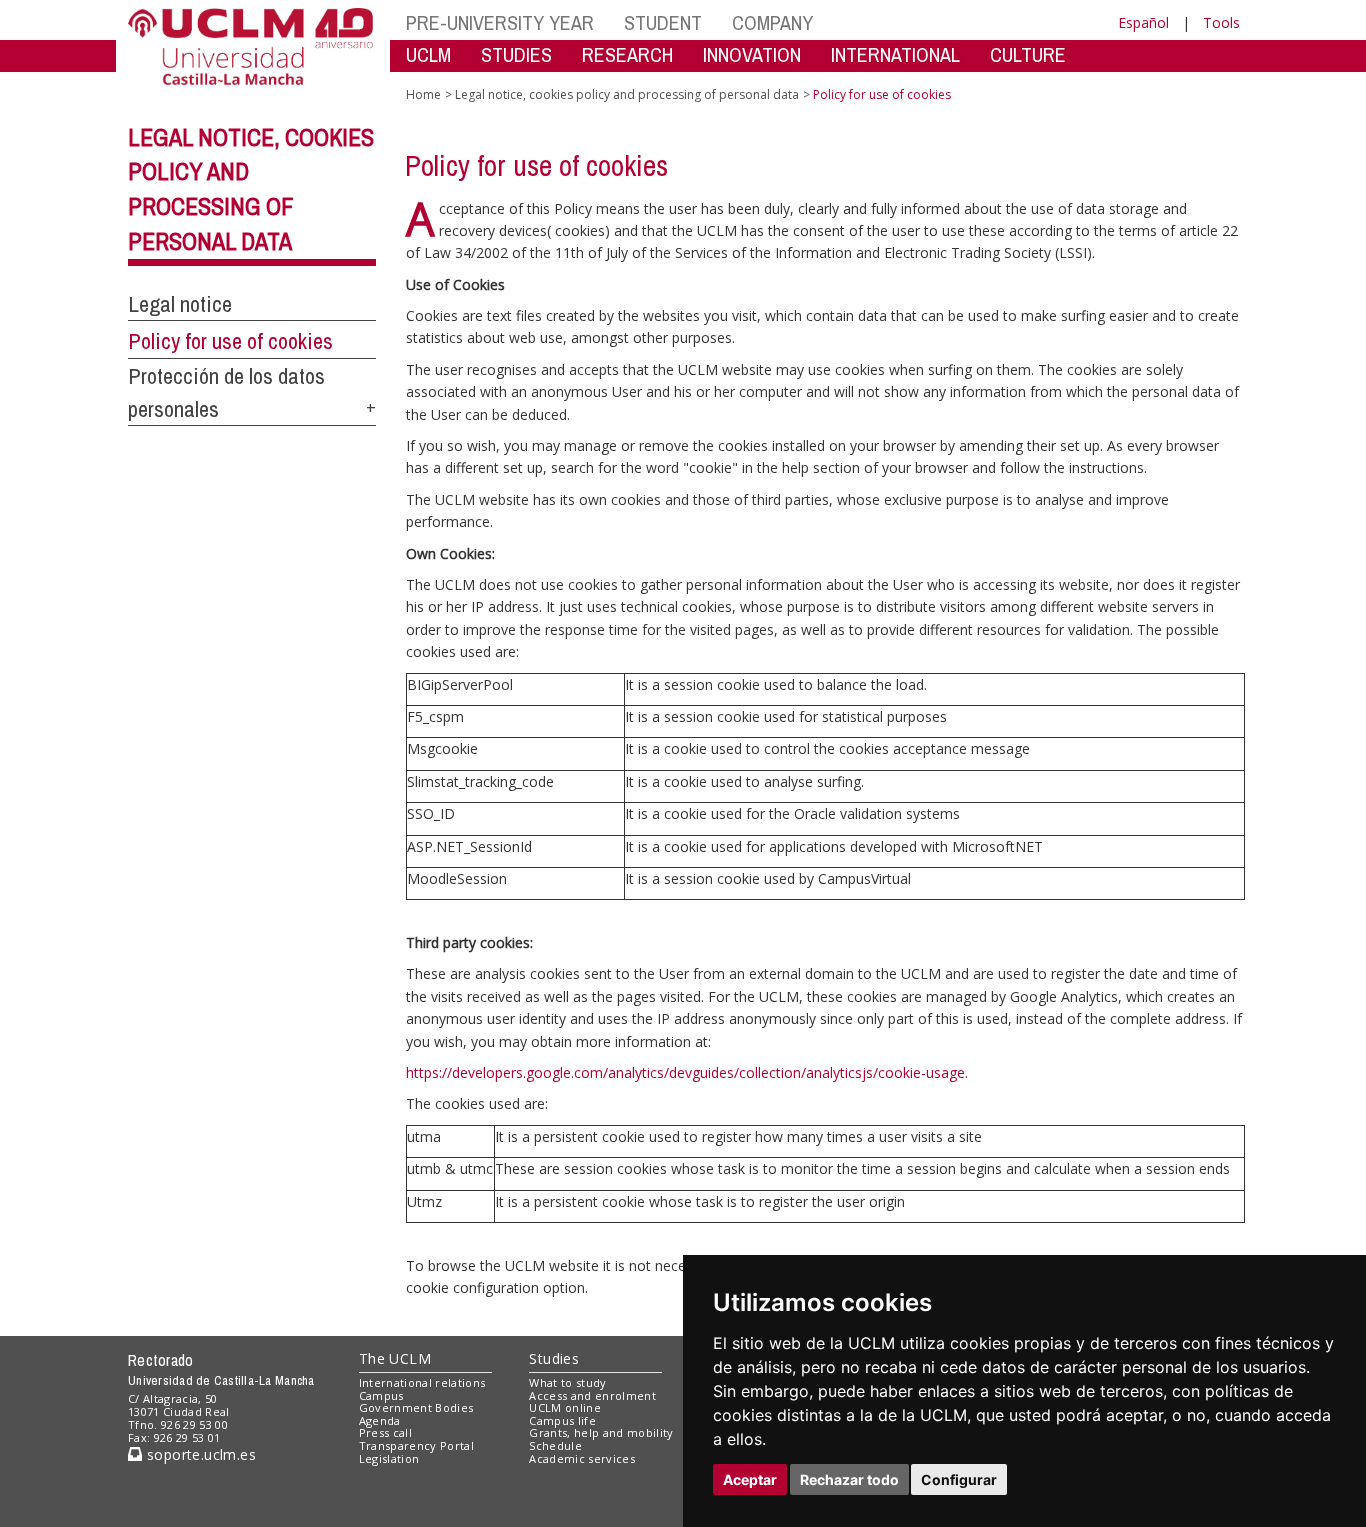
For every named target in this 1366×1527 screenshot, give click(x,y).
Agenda (380, 1420)
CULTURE (1028, 54)
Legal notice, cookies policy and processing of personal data (627, 94)
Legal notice (180, 304)
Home (423, 94)
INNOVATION (752, 54)
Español (1143, 22)
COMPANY (772, 22)
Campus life (562, 1420)
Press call (385, 1432)
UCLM (428, 54)
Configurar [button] (959, 1479)
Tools (1221, 22)
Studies (554, 1358)
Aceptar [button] (750, 1479)
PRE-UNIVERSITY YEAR (500, 22)
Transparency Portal (416, 1445)
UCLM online (565, 1407)
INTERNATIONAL (895, 54)
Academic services (582, 1458)
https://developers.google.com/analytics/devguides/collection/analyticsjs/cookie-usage (685, 1072)
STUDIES (516, 54)
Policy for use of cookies (230, 341)
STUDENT (663, 22)
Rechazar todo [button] (849, 1479)
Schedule (555, 1445)
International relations (422, 1382)
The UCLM (395, 1358)
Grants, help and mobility (601, 1432)
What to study (567, 1382)
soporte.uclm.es (199, 1454)
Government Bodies (416, 1407)
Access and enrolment (592, 1395)
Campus (381, 1395)
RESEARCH (627, 54)
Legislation (389, 1458)
